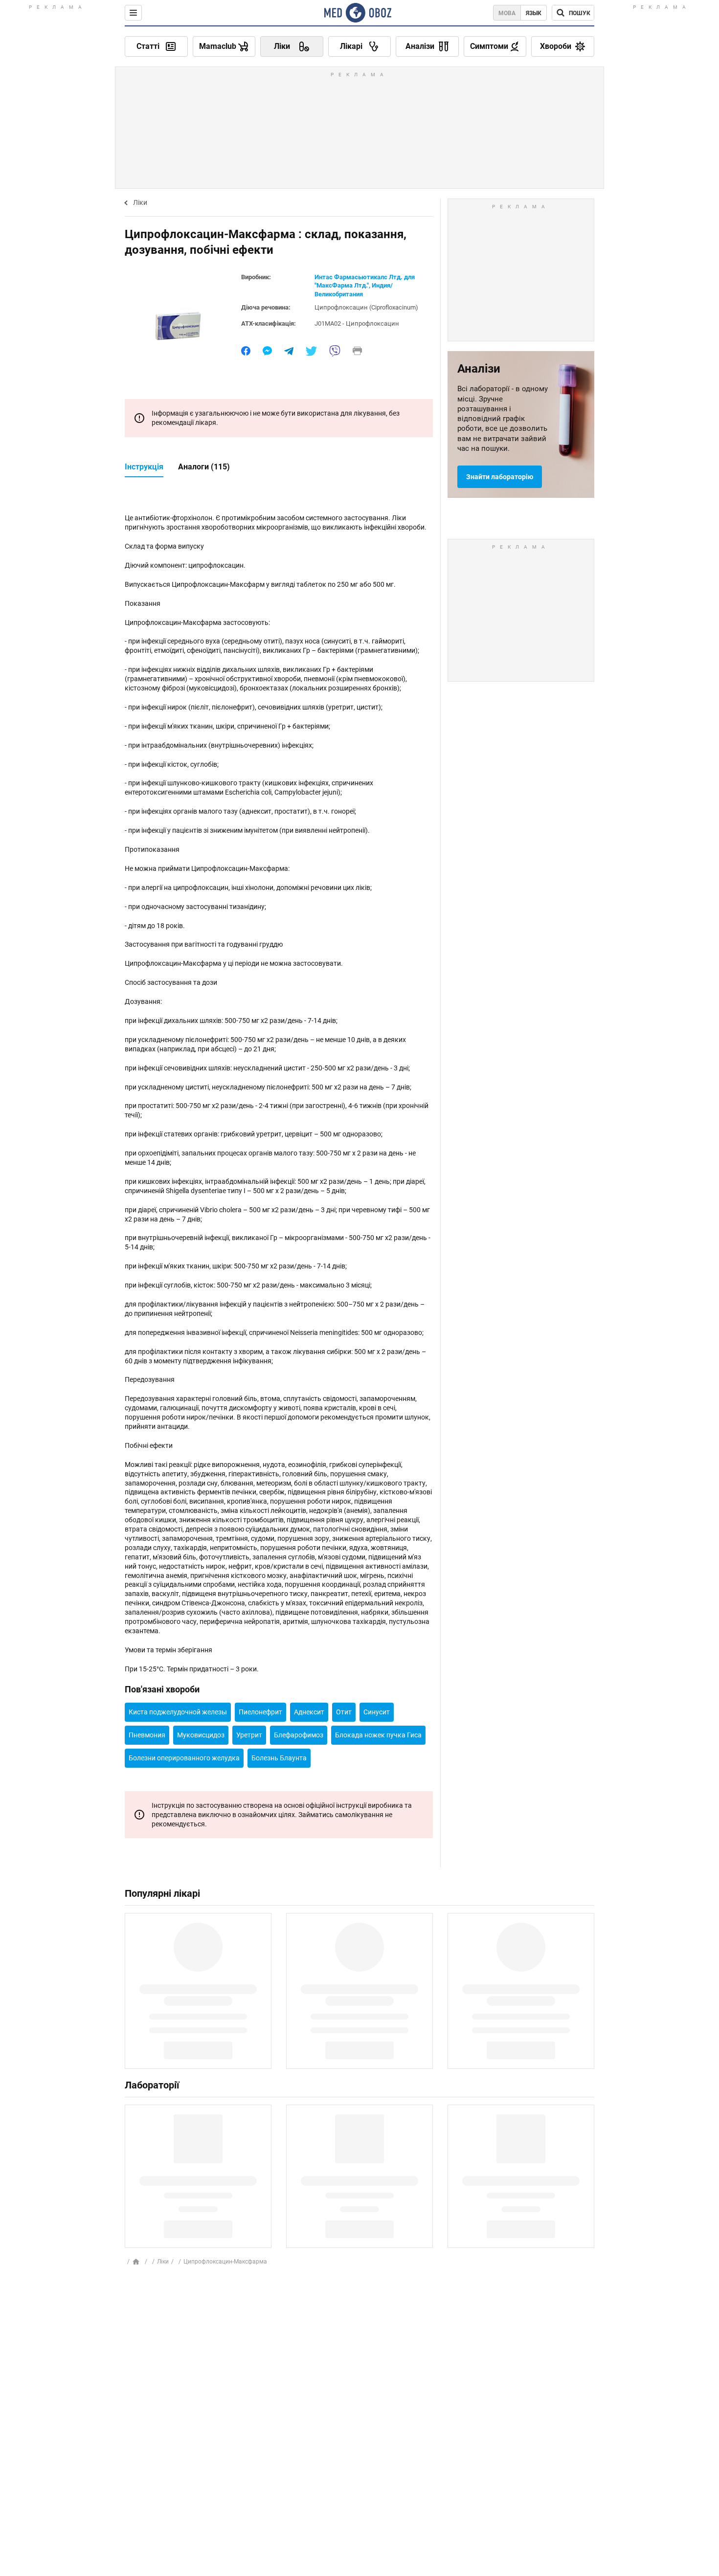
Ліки (140, 202)
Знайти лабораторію (500, 477)
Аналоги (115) (204, 467)
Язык (534, 13)
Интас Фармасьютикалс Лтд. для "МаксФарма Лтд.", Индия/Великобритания (365, 286)
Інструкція (144, 467)
